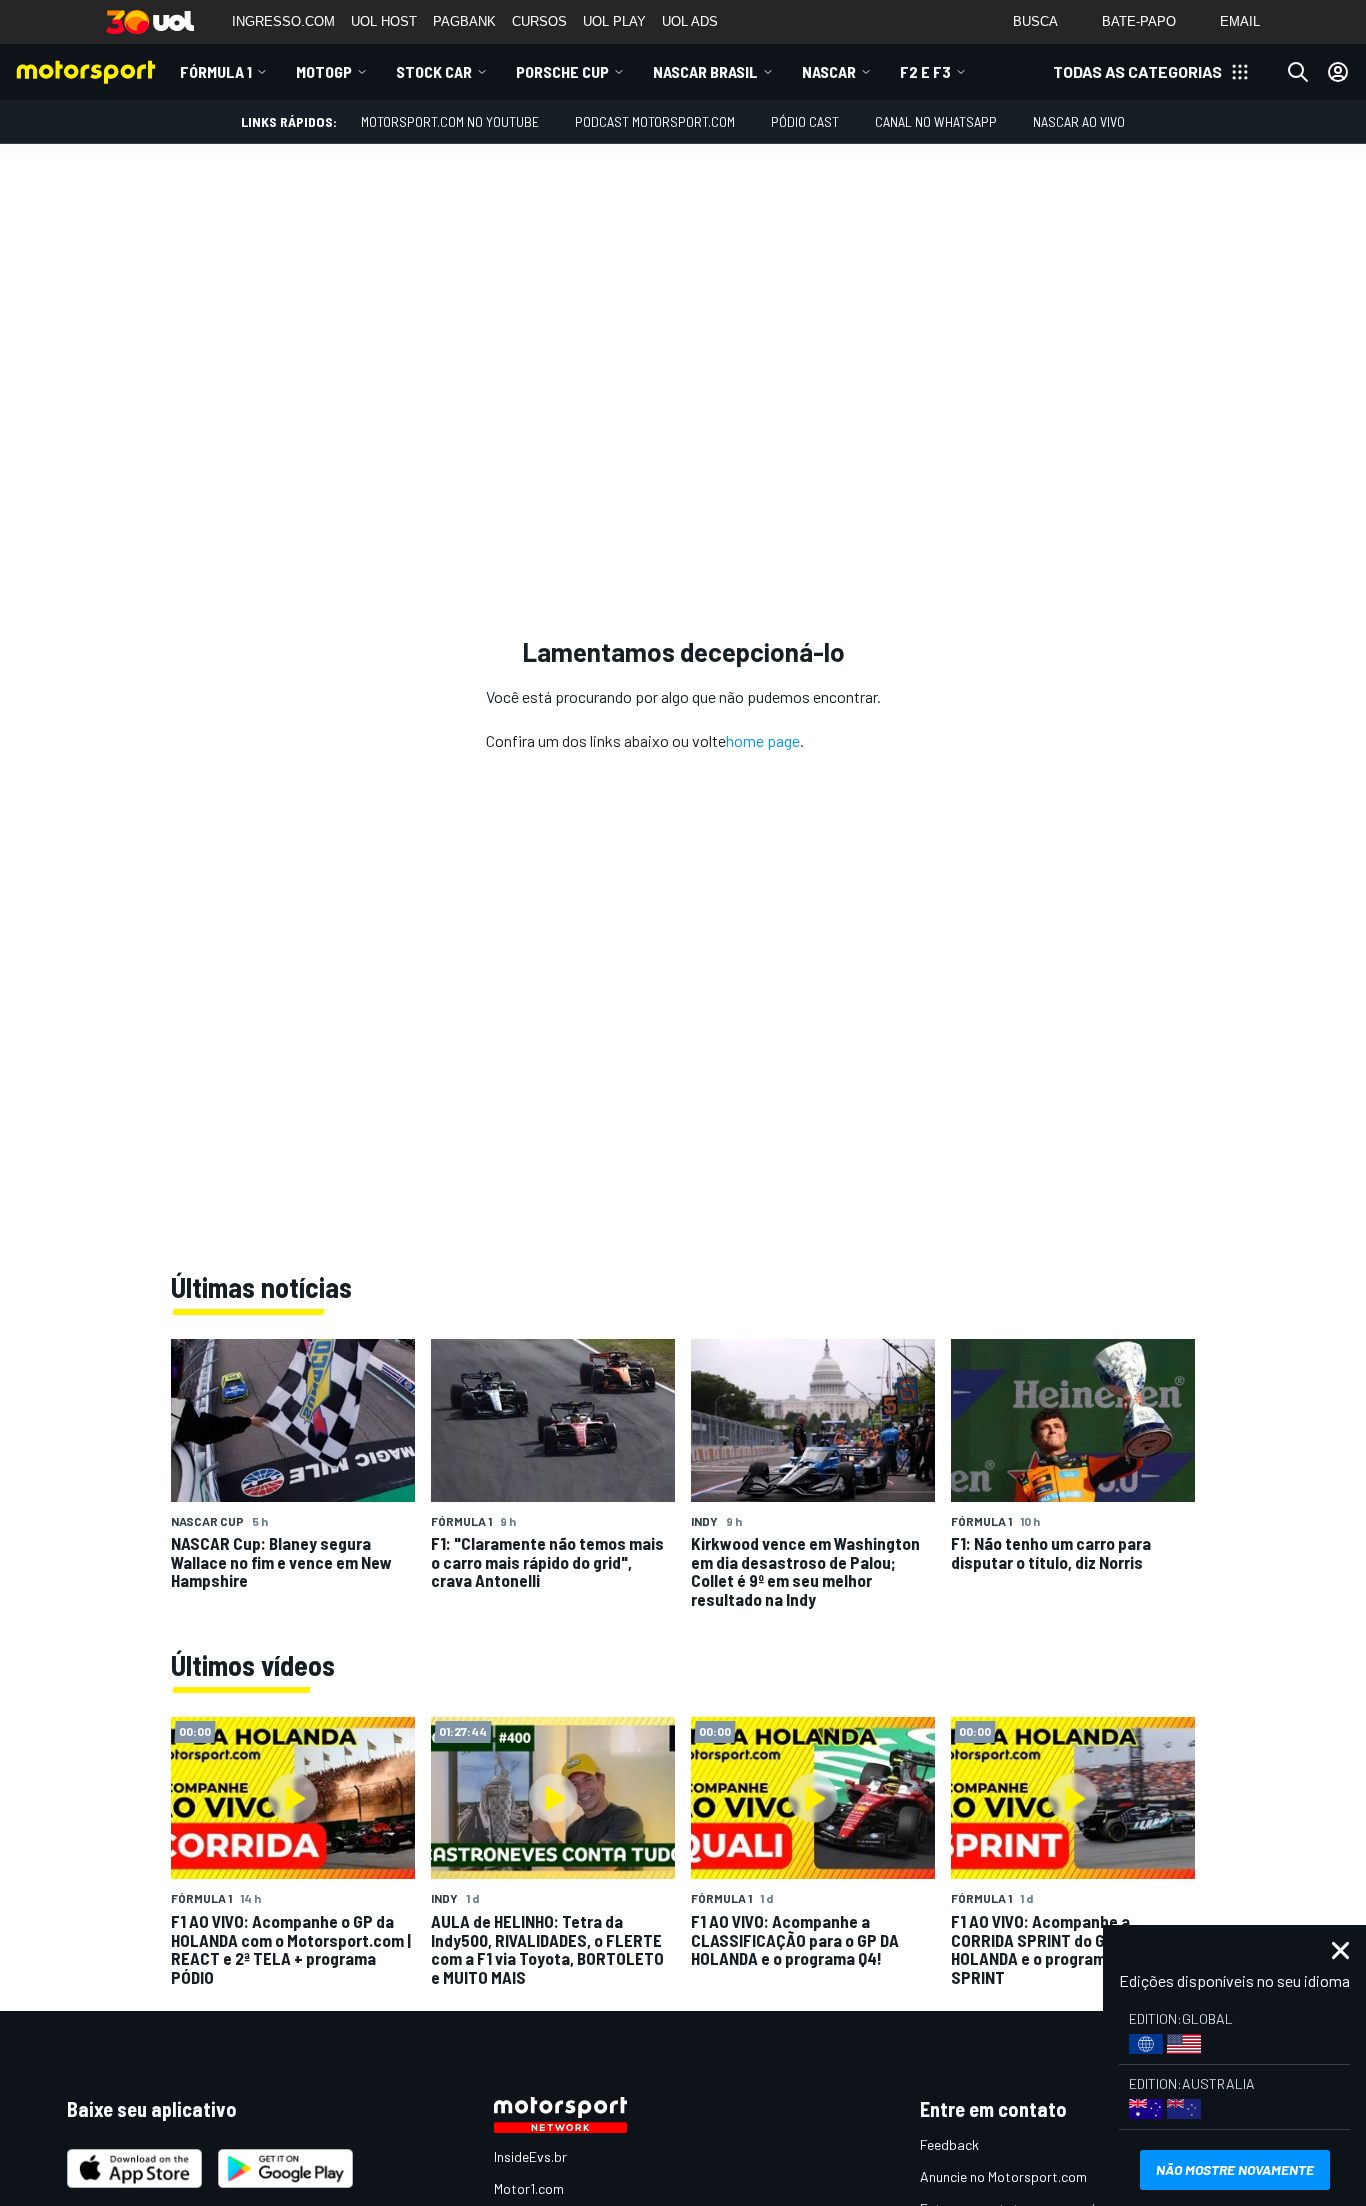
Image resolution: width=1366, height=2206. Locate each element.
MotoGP (324, 71)
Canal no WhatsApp (936, 121)
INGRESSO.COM (283, 21)
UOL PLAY (614, 21)
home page (763, 740)
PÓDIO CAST (805, 121)
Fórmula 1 (216, 71)
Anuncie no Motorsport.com (1003, 2176)
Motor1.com (529, 2188)
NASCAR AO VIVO (1079, 121)
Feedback (949, 2144)
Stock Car (434, 71)
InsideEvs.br (530, 2156)
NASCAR (829, 71)
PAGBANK (464, 21)
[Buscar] (1298, 72)
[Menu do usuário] (1338, 72)
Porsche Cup (562, 71)
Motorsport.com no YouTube (450, 121)
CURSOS (539, 21)
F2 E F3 (925, 71)
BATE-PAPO (1139, 21)
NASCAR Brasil (705, 71)
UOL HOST (384, 21)
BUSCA (1035, 21)
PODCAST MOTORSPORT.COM (655, 121)
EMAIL (1240, 21)
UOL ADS (690, 21)
